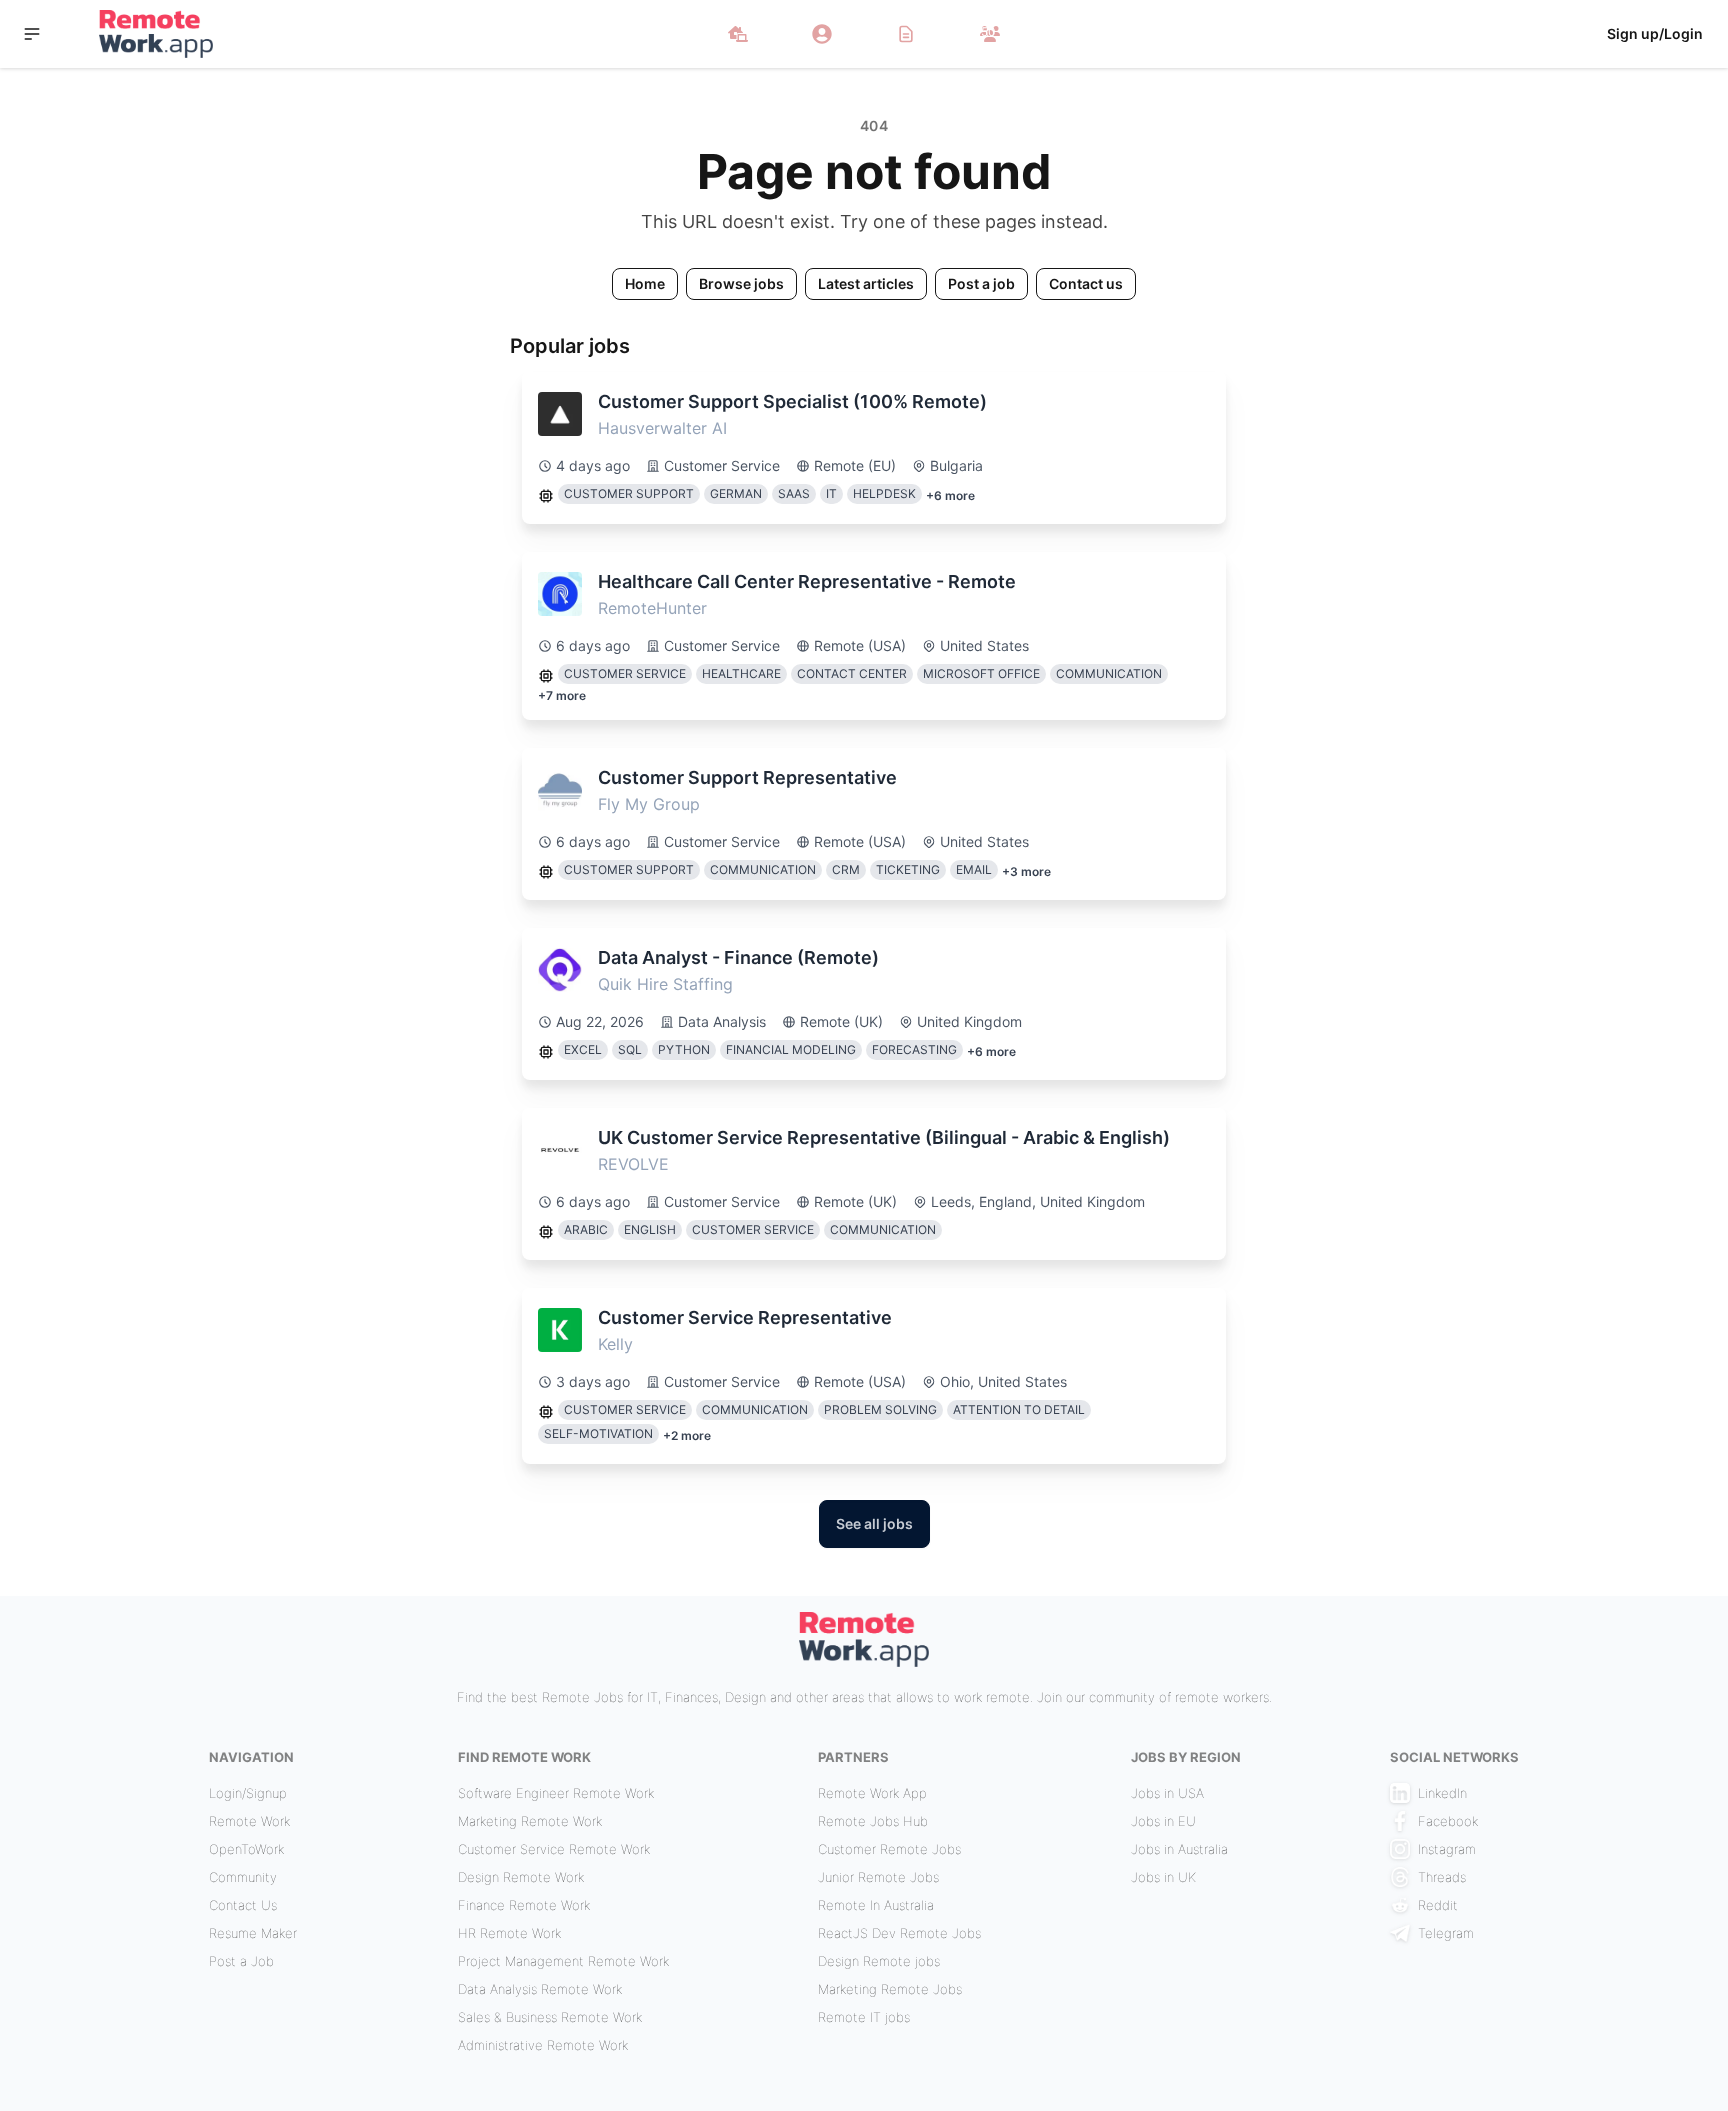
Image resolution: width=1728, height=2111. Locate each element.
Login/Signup (248, 1793)
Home (645, 283)
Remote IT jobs (864, 2017)
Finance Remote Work (524, 1905)
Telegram (1446, 1933)
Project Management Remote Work (563, 1961)
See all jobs (874, 1523)
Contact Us (243, 1905)
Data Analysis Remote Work (540, 1989)
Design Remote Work (521, 1877)
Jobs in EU (1163, 1821)
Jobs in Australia (1179, 1849)
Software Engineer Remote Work (556, 1793)
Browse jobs (741, 283)
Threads (1442, 1877)
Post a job (981, 283)
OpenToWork (246, 1849)
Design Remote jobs (879, 1961)
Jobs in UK (1163, 1877)
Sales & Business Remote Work (550, 2017)
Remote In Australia (876, 1905)
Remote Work (249, 1821)
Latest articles (866, 283)
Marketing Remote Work (530, 1821)
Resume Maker (253, 1933)
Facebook (1448, 1821)
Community (243, 1877)
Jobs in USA (1167, 1793)
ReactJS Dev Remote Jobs (899, 1933)
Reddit (1438, 1905)
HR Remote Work (509, 1933)
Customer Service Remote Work (554, 1849)
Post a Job (241, 1961)
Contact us (1086, 283)
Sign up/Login (1655, 33)
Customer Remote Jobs (889, 1849)
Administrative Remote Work (543, 2045)
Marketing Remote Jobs (890, 1989)
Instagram (1447, 1849)
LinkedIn (1442, 1793)
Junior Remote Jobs (878, 1877)
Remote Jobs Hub (873, 1821)
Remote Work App (872, 1793)
